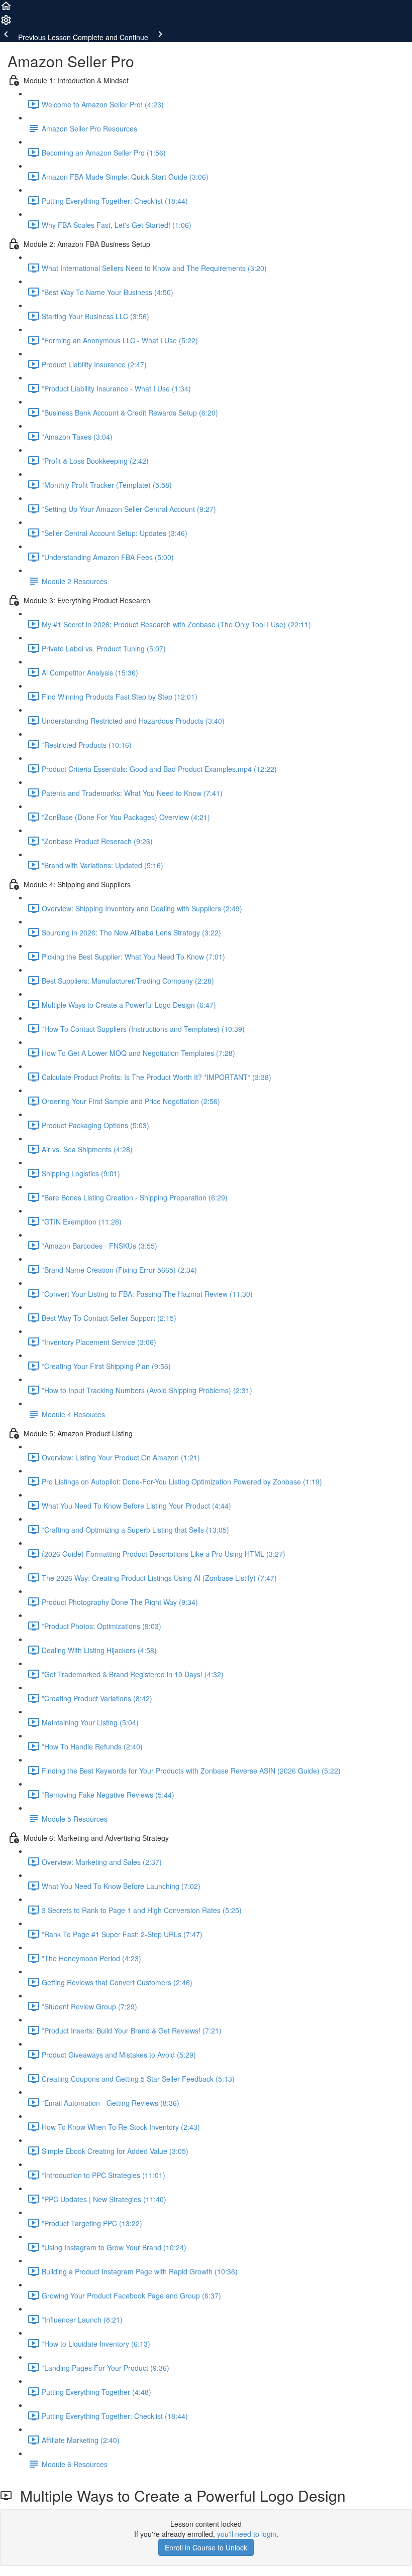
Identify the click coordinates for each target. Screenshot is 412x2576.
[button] (6, 9)
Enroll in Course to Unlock (206, 2547)
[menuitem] (6, 23)
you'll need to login (247, 2534)
